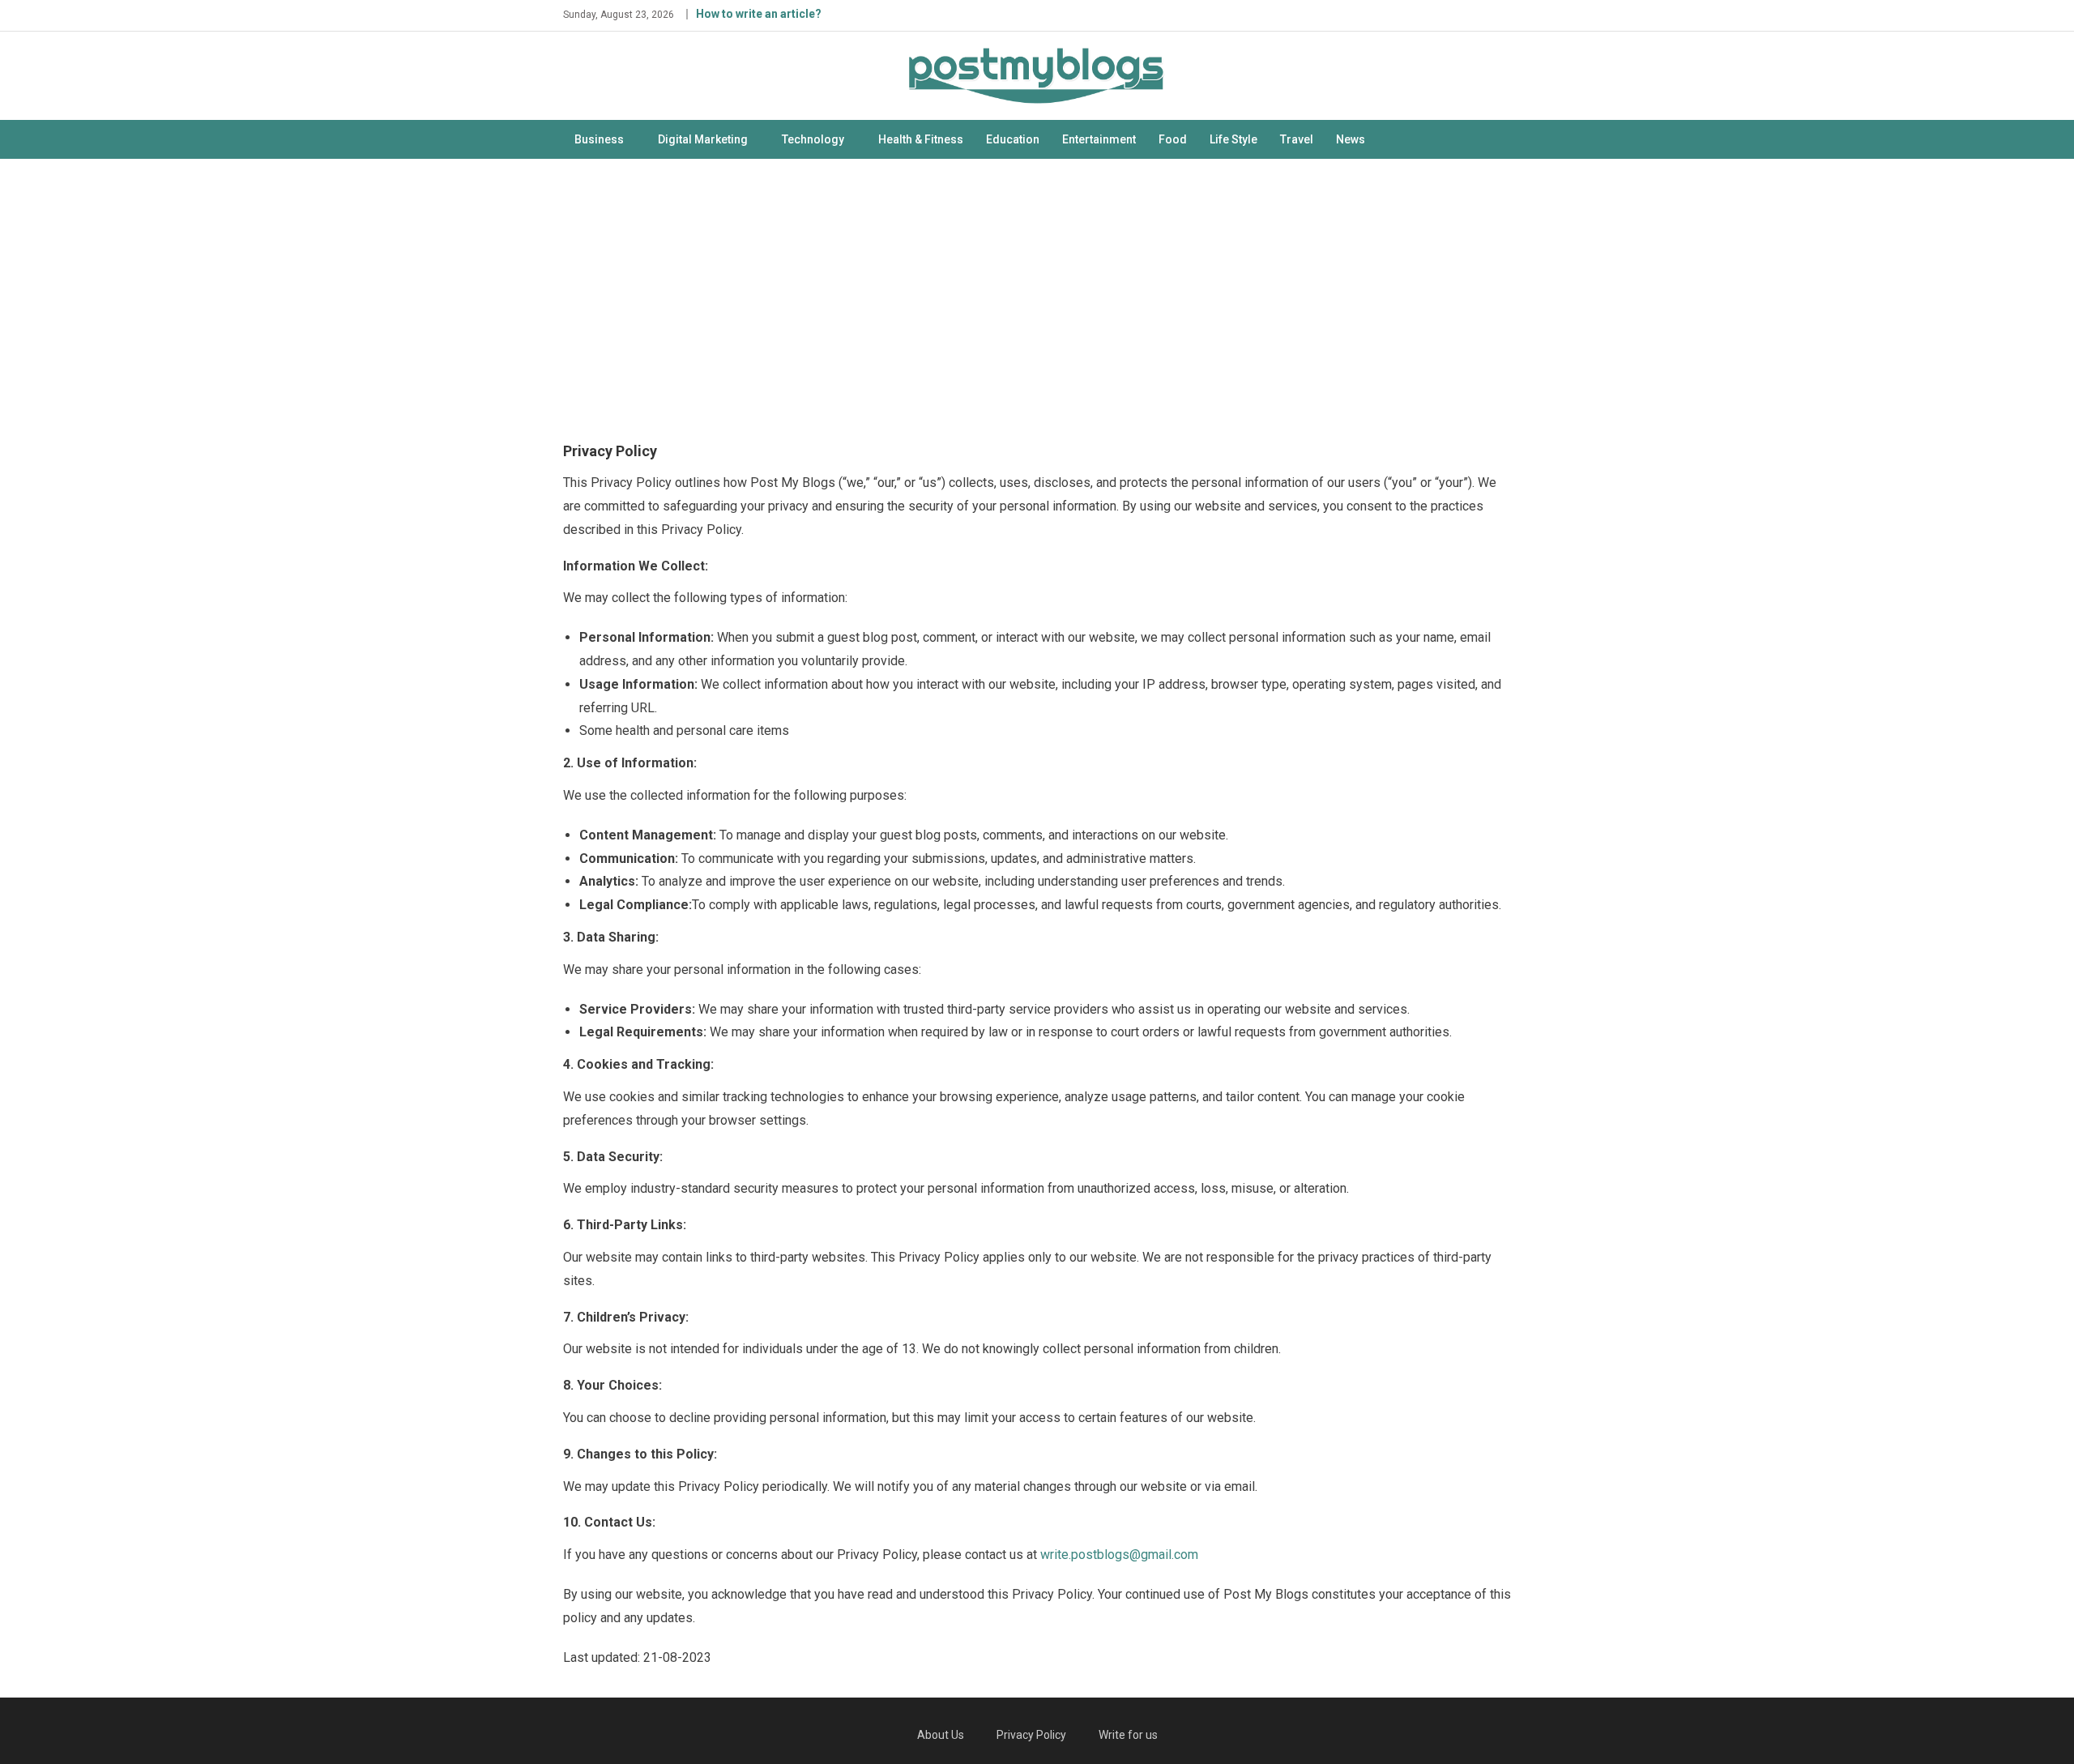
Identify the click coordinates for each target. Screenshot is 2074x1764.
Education (1013, 139)
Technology (813, 139)
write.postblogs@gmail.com (1119, 1555)
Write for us (1128, 1735)
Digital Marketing (703, 139)
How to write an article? (759, 14)
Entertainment (1099, 139)
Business (599, 139)
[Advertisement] (1037, 297)
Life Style (1233, 139)
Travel (1297, 139)
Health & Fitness (921, 139)
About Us (941, 1735)
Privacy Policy (1031, 1735)
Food (1173, 139)
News (1351, 139)
